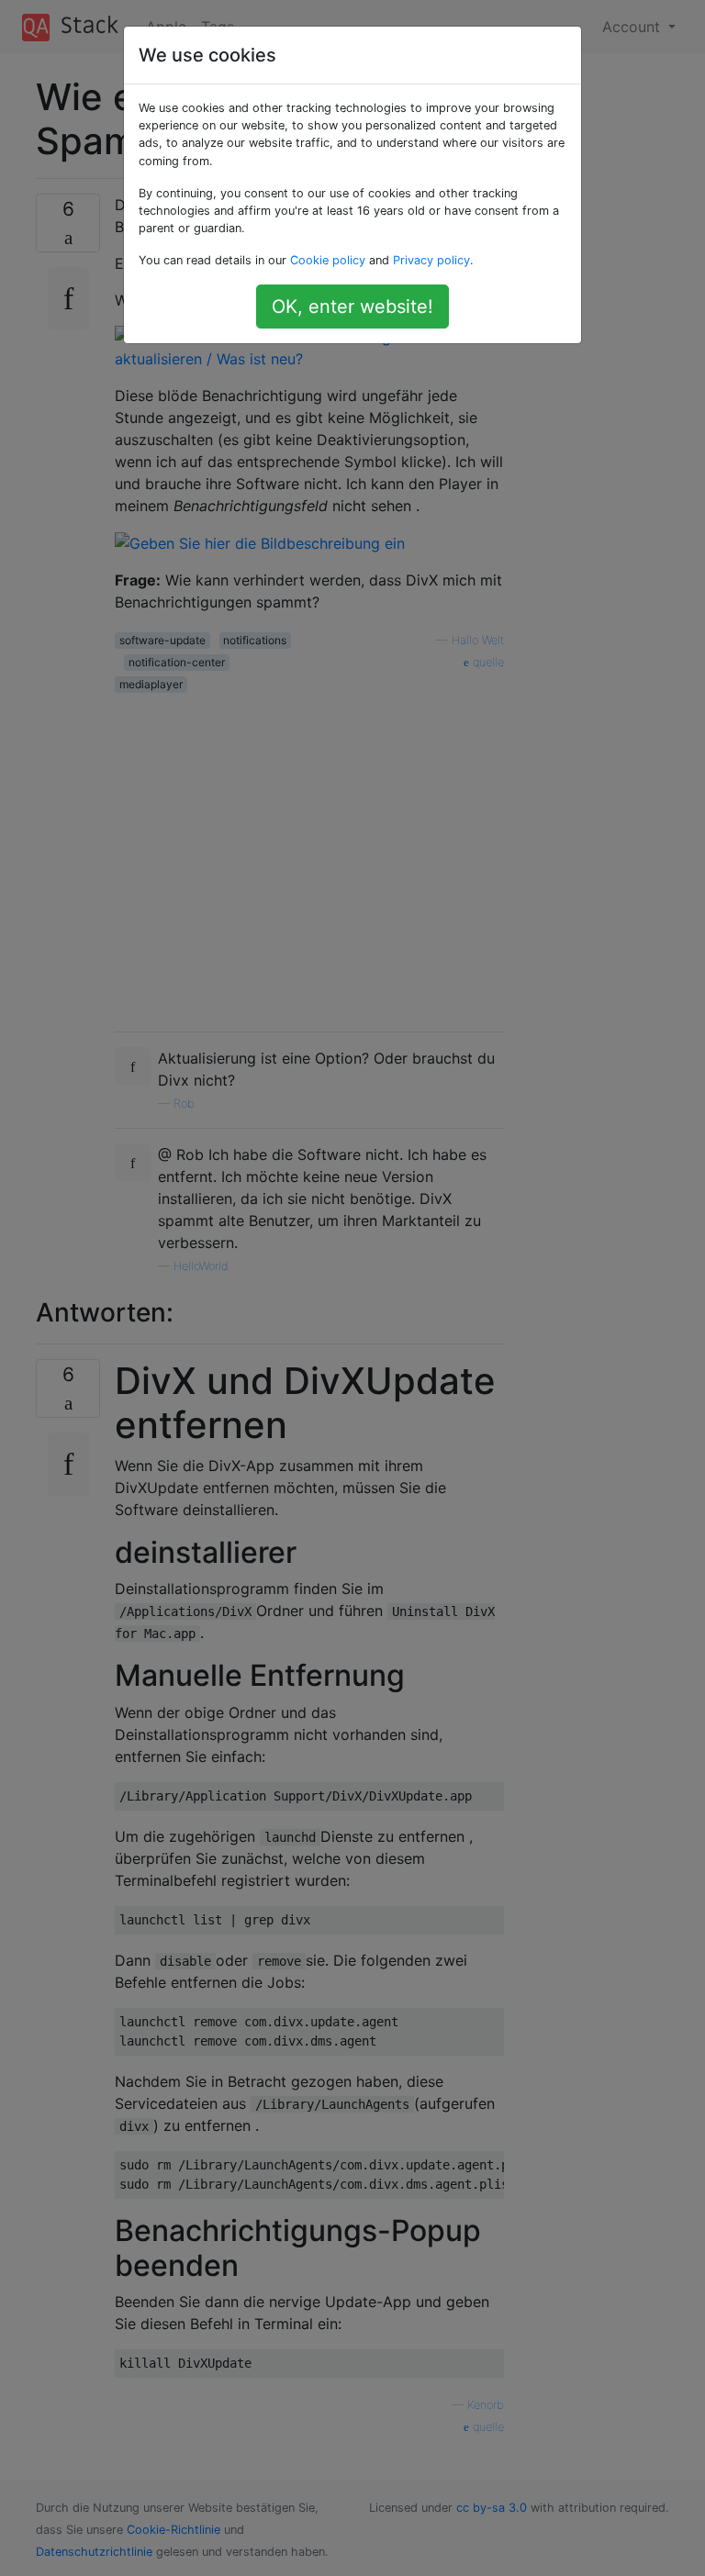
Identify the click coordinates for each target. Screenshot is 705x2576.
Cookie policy (328, 260)
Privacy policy (431, 260)
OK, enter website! (352, 307)
